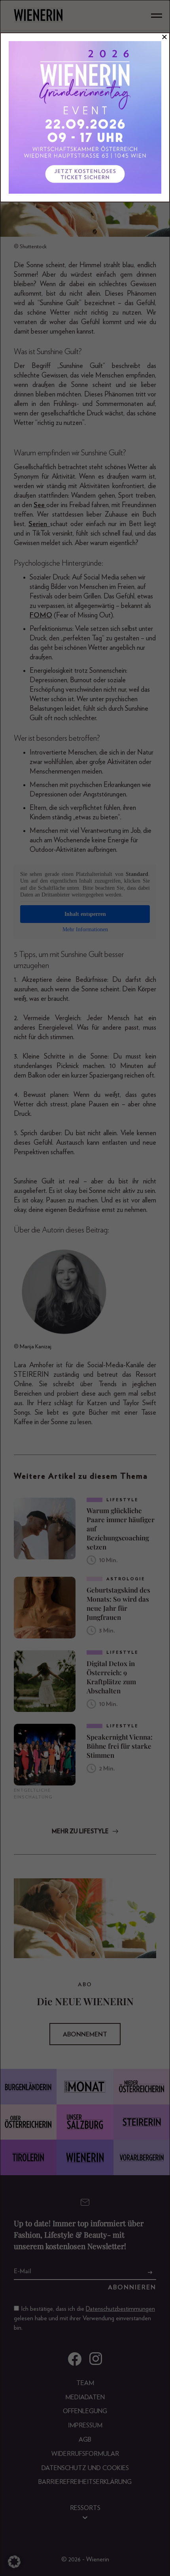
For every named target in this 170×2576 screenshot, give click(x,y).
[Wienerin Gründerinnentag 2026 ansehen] (85, 117)
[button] (14, 2562)
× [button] (164, 37)
